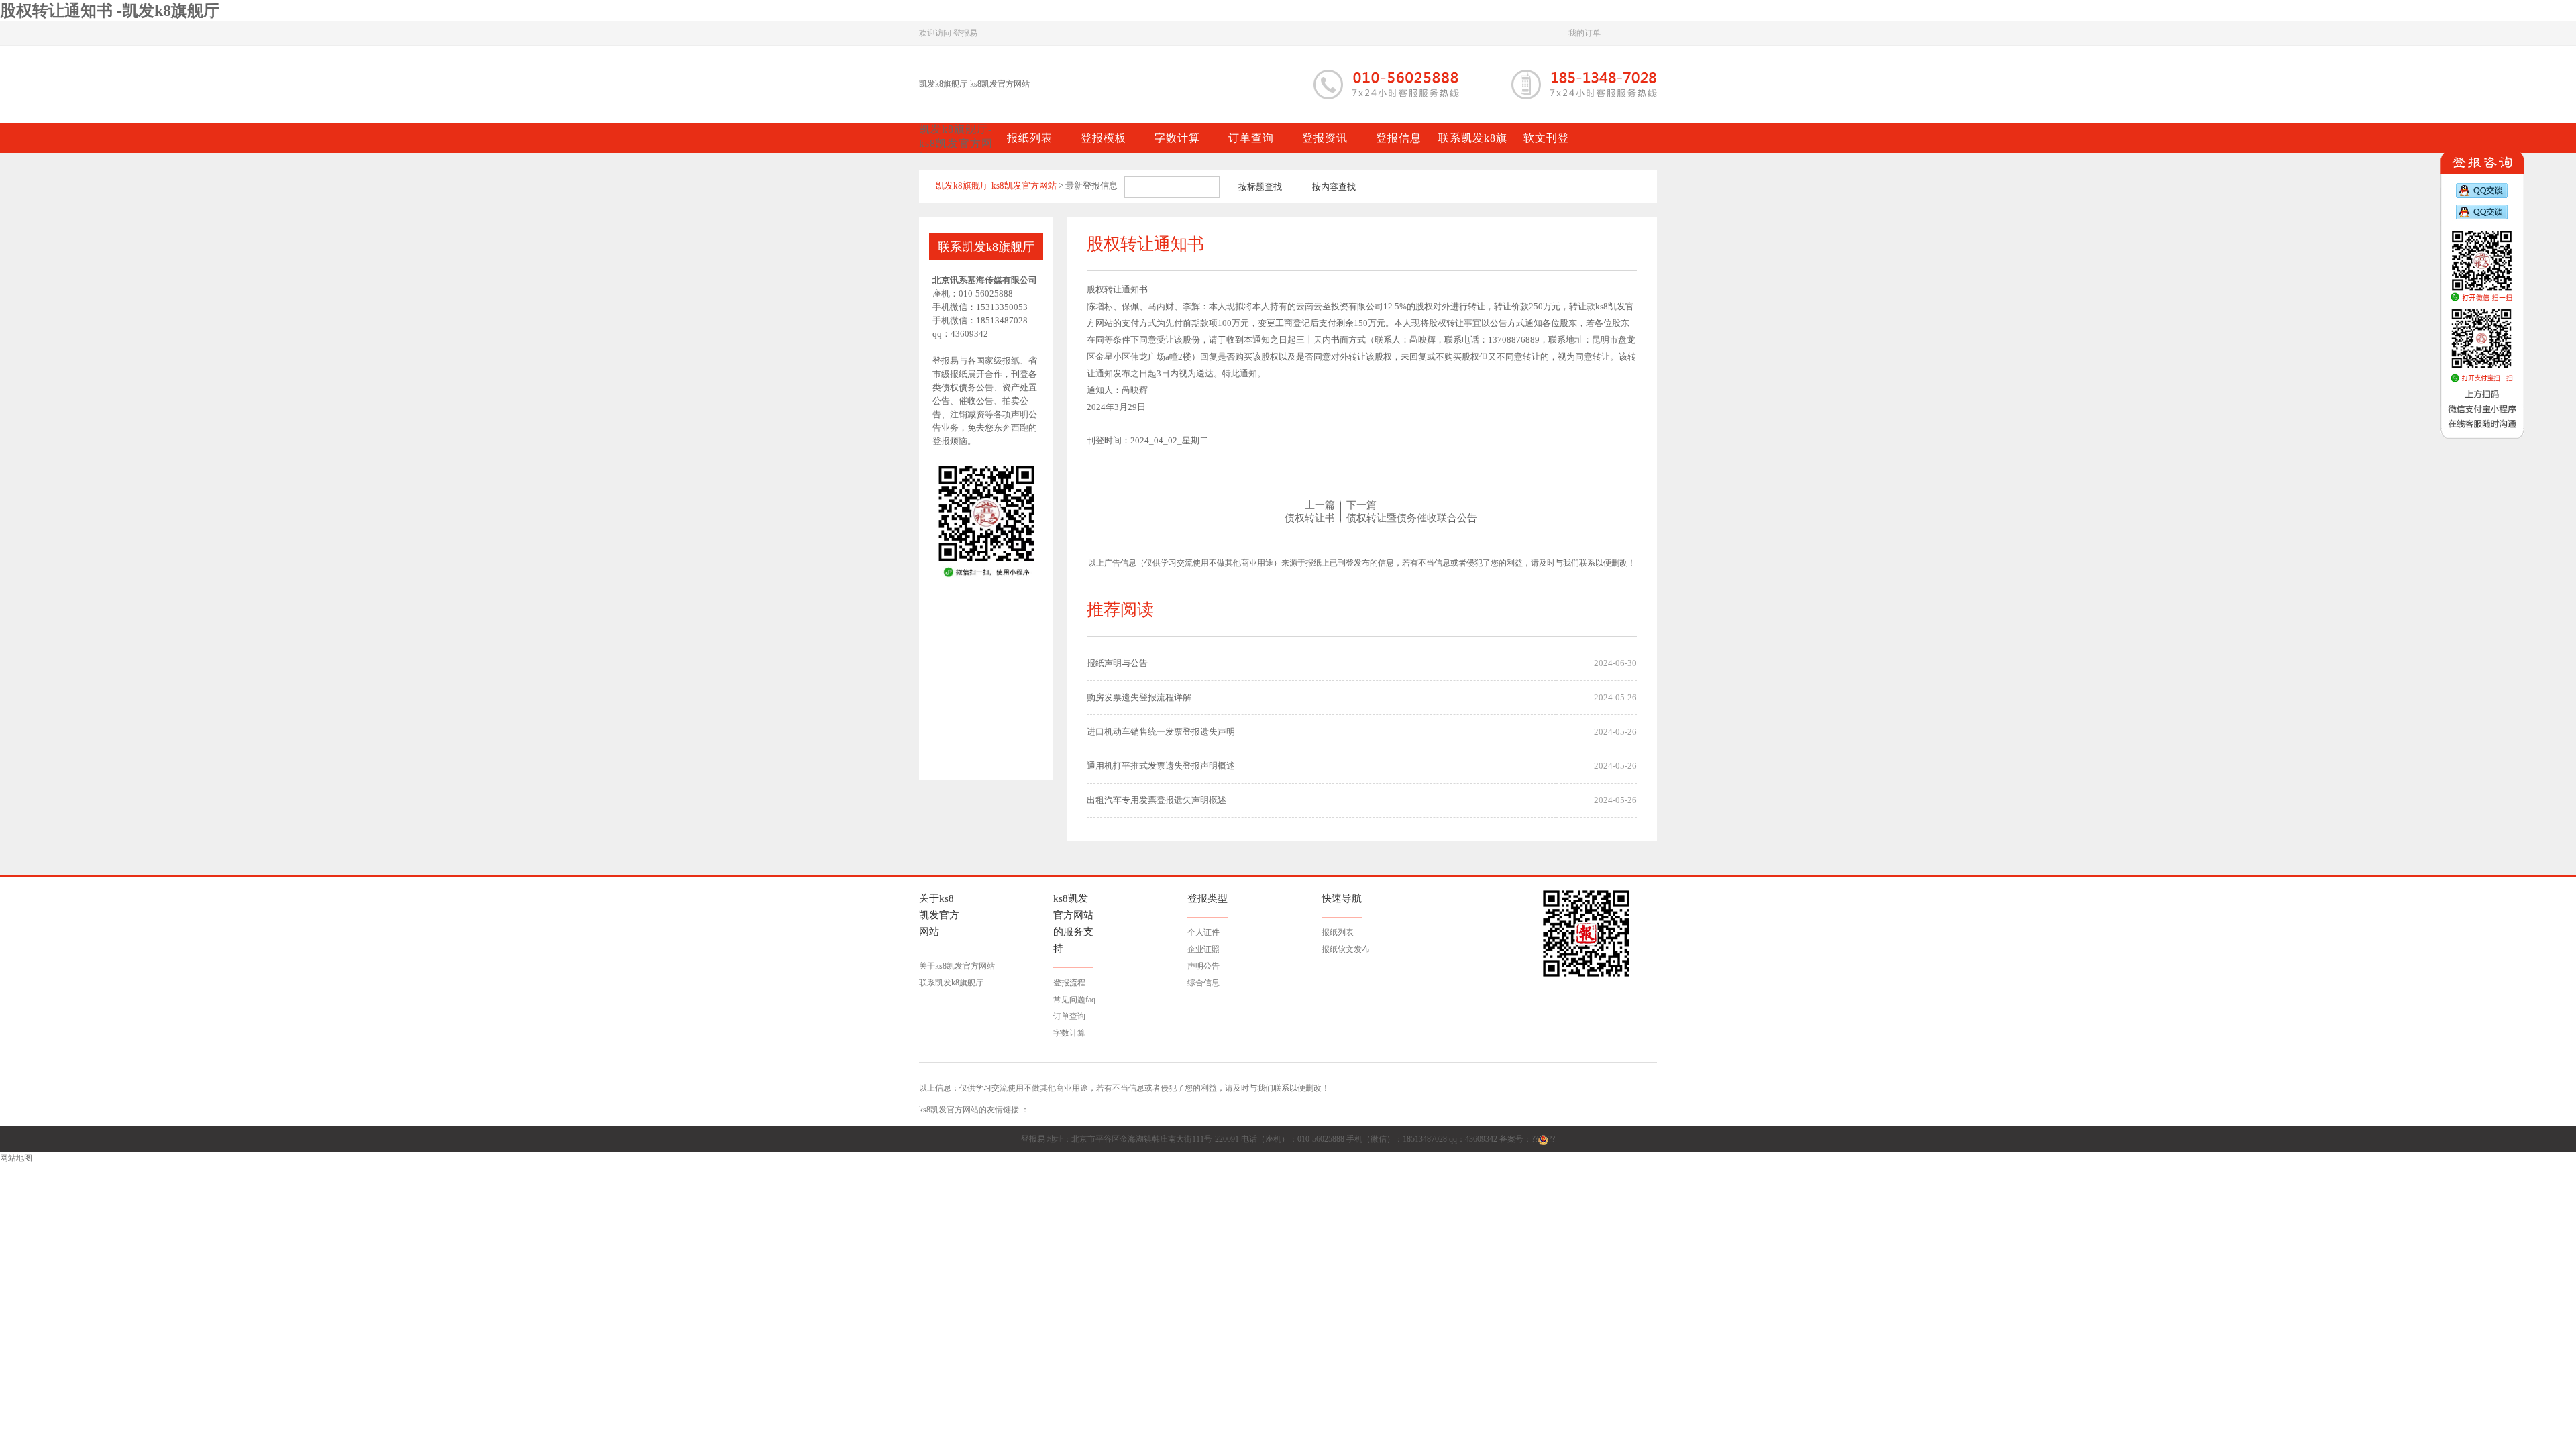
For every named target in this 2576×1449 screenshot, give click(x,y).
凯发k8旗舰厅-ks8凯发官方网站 (974, 84)
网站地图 (16, 1158)
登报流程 (1069, 983)
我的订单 (1585, 33)
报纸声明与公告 (1117, 663)
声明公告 (1203, 966)
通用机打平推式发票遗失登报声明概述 (1161, 766)
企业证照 (1203, 949)
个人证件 (1203, 932)
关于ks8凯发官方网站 (957, 966)
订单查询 (1069, 1016)
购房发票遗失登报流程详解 (1139, 697)
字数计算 (1069, 1033)
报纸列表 (1338, 932)
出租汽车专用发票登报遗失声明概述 (1157, 800)
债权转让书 (1310, 518)
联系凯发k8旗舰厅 (951, 983)
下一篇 (1361, 505)
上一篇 (1320, 505)
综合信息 (1203, 983)
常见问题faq (1074, 1000)
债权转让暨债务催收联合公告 (1412, 518)
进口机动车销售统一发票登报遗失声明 (1161, 732)
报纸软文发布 (1346, 949)
